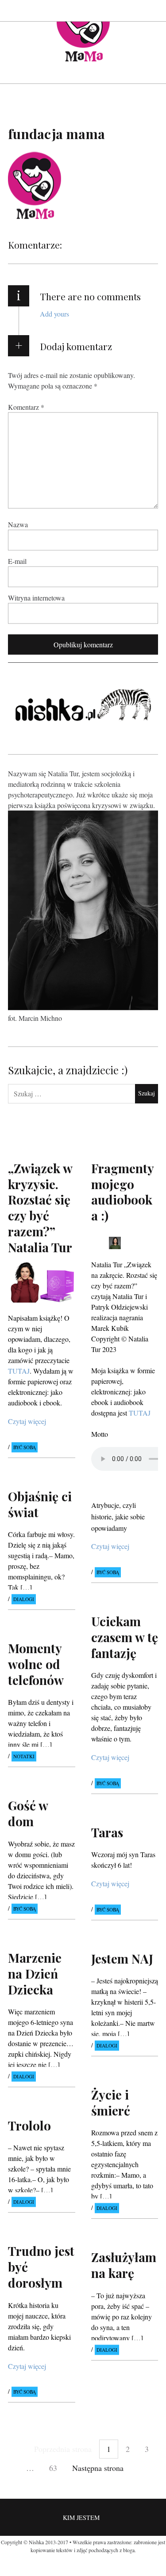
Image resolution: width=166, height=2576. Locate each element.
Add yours (54, 314)
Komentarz (26, 407)
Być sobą (25, 1447)
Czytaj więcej (27, 1421)
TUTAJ (140, 1412)
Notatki (24, 1757)
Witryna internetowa (36, 598)
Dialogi (24, 1599)
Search (152, 10)
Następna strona (98, 2468)
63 (53, 2468)
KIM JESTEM (81, 2517)
